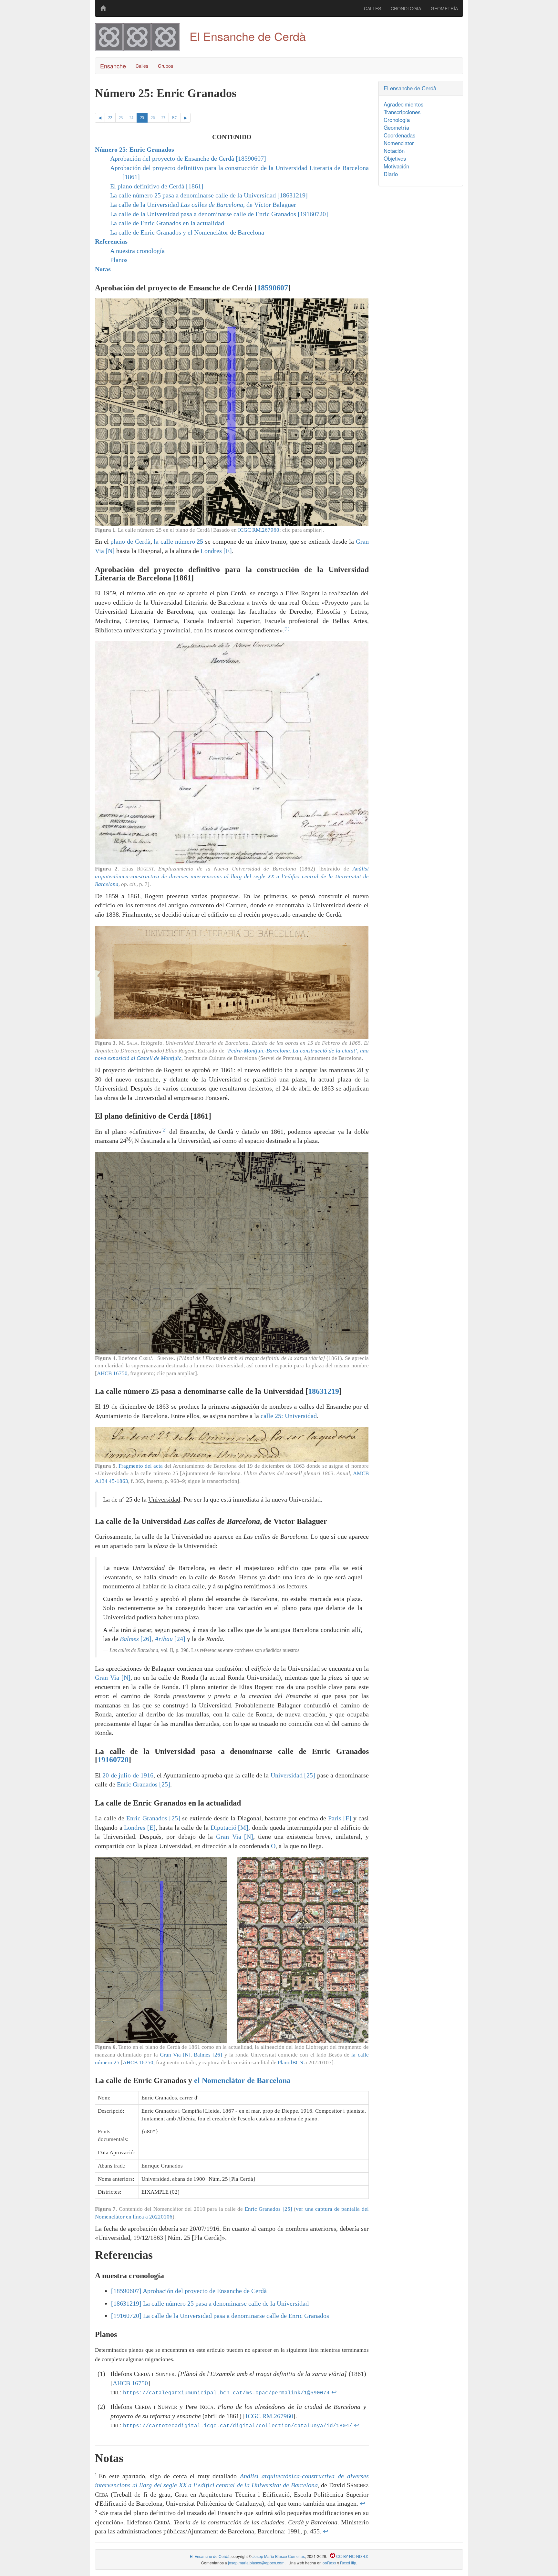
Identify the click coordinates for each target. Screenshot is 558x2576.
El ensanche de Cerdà (410, 88)
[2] (164, 1130)
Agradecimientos (403, 104)
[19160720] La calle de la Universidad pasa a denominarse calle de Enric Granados (220, 2316)
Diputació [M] (230, 1827)
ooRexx (329, 2563)
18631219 (324, 1391)
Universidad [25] (293, 1775)
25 (142, 118)
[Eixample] (103, 8)
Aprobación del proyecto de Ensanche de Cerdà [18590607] (188, 158)
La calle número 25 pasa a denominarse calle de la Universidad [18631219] (209, 195)
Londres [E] (216, 551)
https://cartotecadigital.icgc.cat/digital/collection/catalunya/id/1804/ (238, 2426)
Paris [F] (340, 1818)
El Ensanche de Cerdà (210, 2556)
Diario (391, 174)
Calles (142, 66)
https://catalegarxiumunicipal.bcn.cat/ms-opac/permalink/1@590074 (226, 2393)
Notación (394, 151)
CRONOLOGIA (406, 8)
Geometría (396, 127)
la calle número (178, 541)
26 (153, 118)
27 (163, 118)
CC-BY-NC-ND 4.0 (352, 2556)
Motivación (396, 166)
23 (121, 118)
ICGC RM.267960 (259, 530)
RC (175, 118)
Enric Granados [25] (144, 1784)
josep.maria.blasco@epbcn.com (256, 2563)
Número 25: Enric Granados (134, 149)
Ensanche (113, 66)
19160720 (113, 1760)
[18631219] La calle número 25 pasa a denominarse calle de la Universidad (210, 2303)
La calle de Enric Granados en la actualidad (167, 223)
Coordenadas (399, 135)
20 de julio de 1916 (128, 1775)
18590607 (273, 288)
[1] (287, 629)
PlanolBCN (290, 2063)
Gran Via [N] (113, 1677)
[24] (170, 1639)
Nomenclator (399, 143)
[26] (136, 1639)
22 (110, 118)
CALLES (372, 8)
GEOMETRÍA (444, 8)
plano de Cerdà (130, 541)
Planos (119, 260)
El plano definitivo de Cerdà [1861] (157, 186)
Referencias (111, 241)
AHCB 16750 (112, 1373)
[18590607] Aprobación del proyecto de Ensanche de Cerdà (189, 2291)
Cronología (397, 120)
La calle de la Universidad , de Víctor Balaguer (203, 205)
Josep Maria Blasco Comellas (279, 2556)
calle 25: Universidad (289, 1416)
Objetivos (395, 158)
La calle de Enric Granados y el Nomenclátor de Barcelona (187, 232)
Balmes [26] (208, 2055)
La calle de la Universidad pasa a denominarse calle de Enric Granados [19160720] (219, 214)
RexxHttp (348, 2563)
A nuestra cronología (137, 251)
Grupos (165, 66)
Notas (103, 269)
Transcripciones (402, 112)
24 (131, 118)
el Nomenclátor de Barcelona (242, 2080)
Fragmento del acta (141, 1466)
